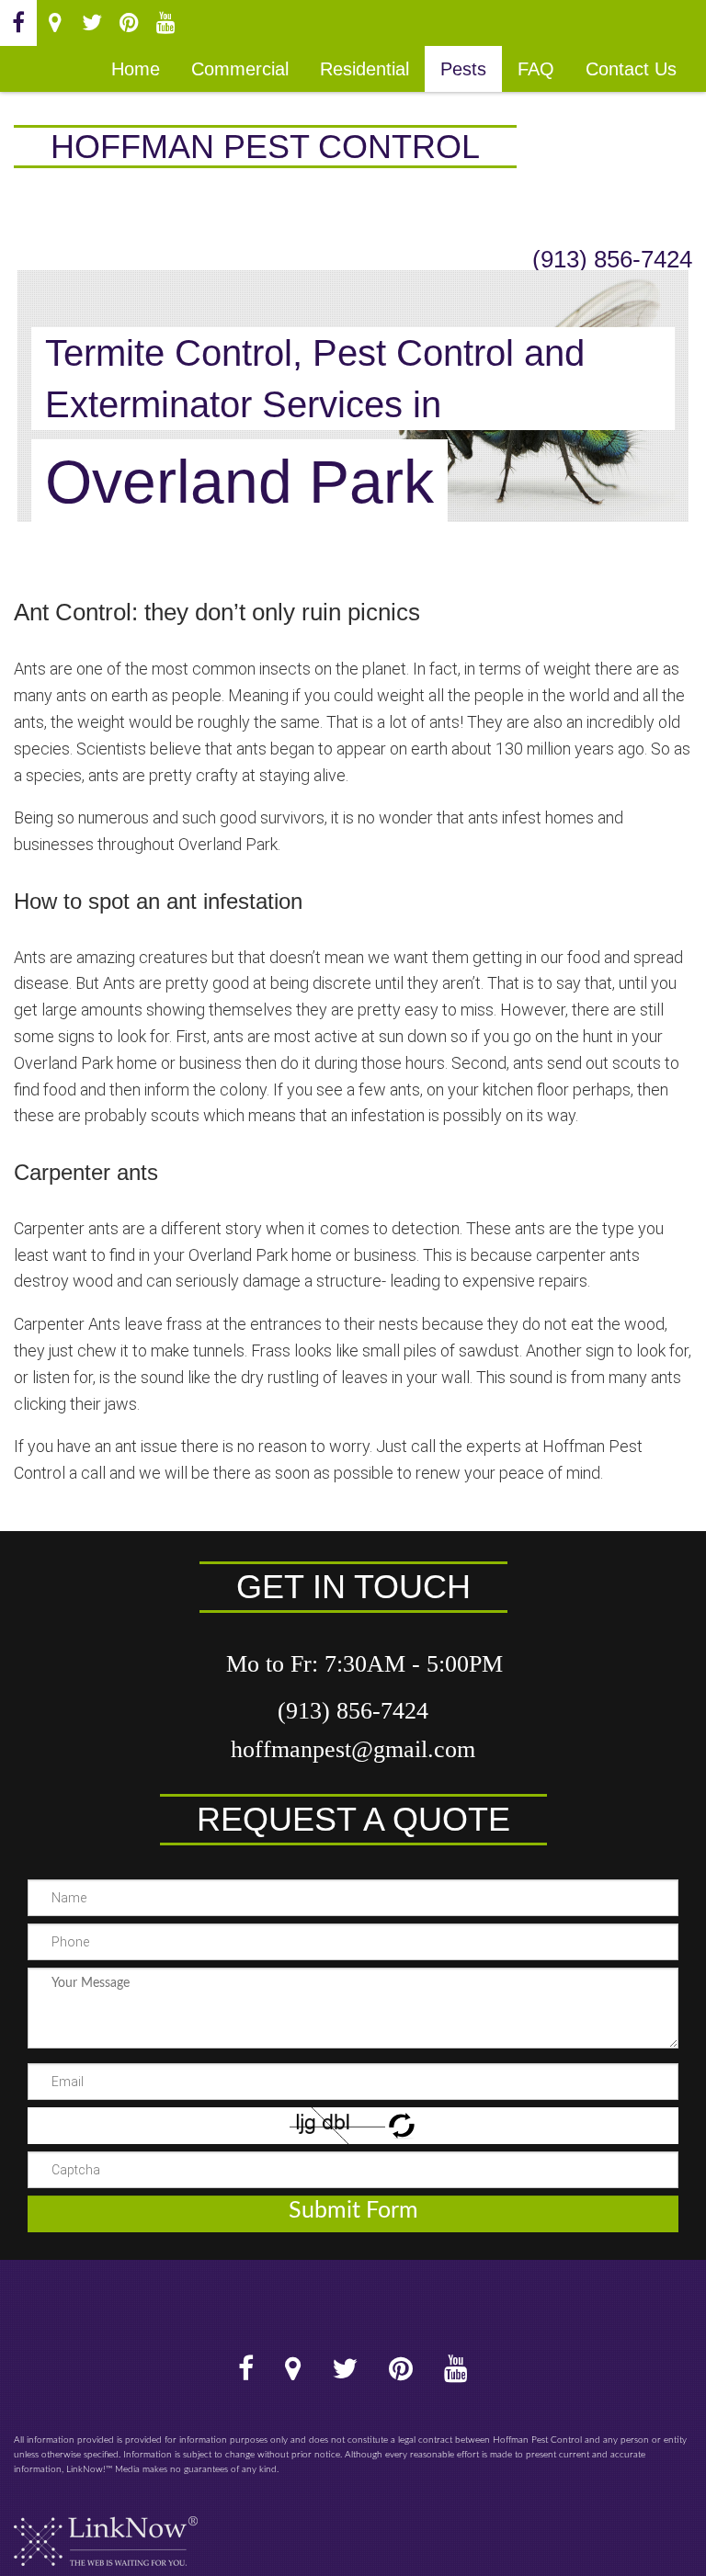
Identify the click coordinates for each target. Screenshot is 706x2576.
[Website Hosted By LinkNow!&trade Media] (106, 2534)
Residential (364, 69)
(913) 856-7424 (612, 259)
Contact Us (631, 69)
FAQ (536, 69)
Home (136, 69)
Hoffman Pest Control (265, 147)
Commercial (240, 69)
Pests (463, 69)
